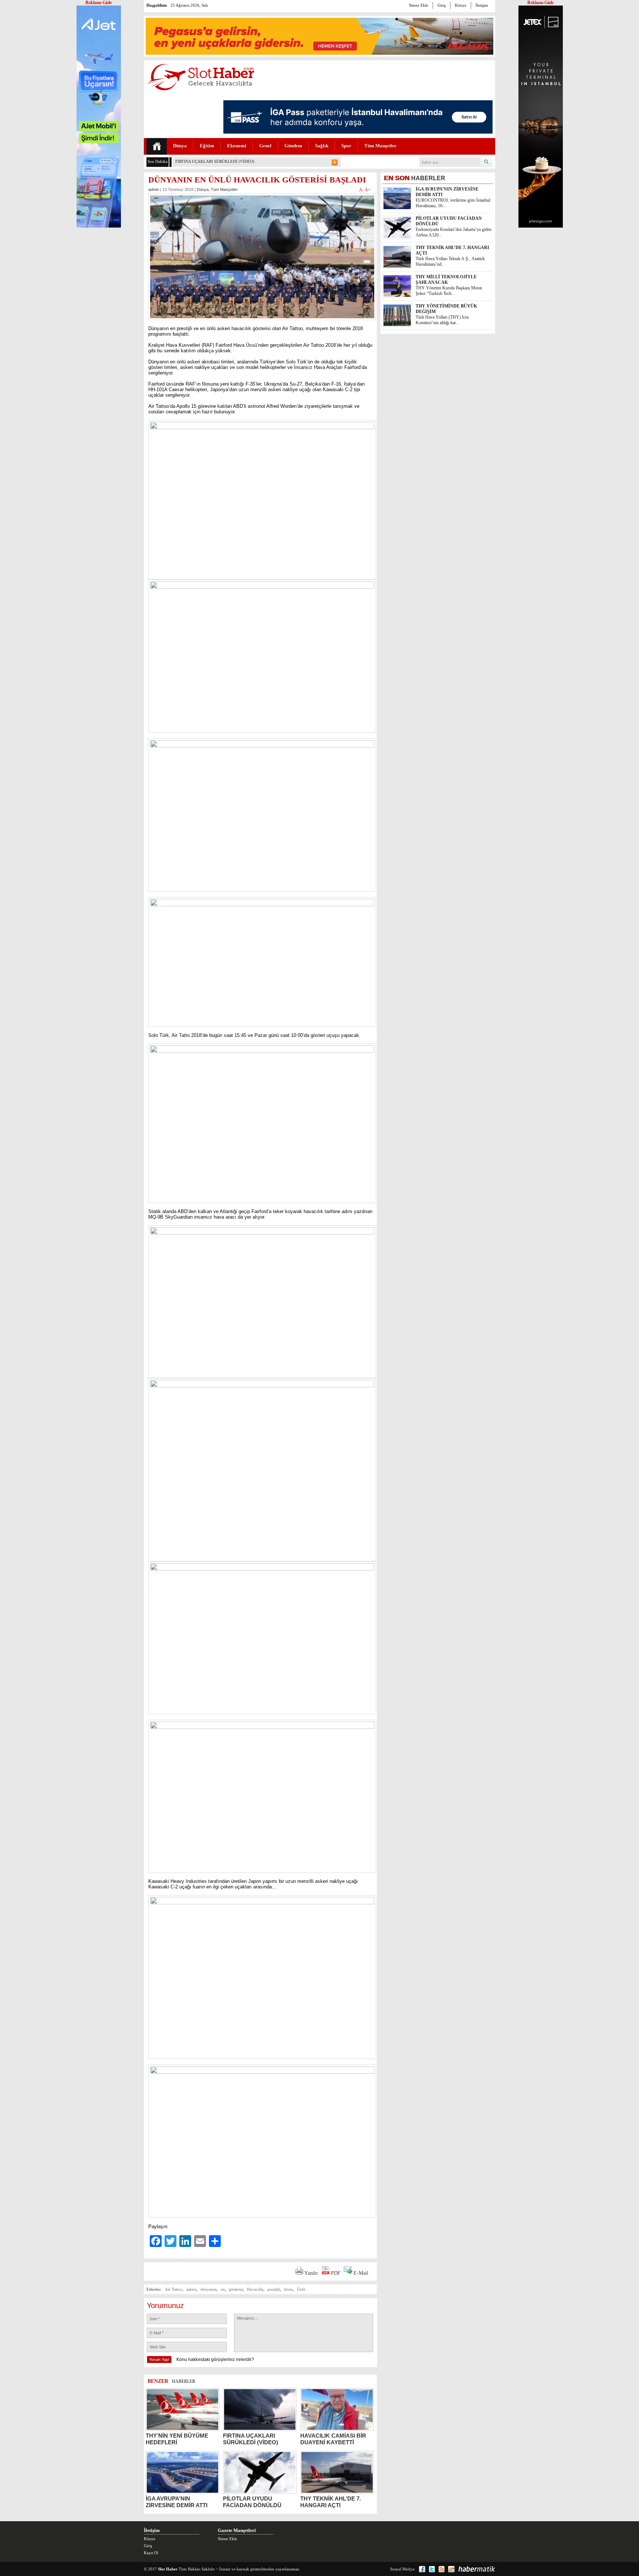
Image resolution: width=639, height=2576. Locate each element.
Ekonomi (237, 146)
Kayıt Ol (151, 2553)
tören (288, 2289)
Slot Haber (168, 2569)
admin (154, 189)
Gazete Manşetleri (237, 2530)
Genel (265, 146)
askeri (191, 2289)
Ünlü (301, 2289)
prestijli (274, 2289)
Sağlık (322, 146)
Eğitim (207, 146)
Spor (346, 146)
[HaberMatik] (477, 2569)
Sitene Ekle (419, 5)
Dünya (180, 146)
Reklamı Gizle (540, 3)
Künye (461, 5)
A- (362, 190)
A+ (368, 190)
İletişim (482, 5)
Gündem (293, 146)
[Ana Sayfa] (157, 146)
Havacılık (255, 2289)
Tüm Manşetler (380, 146)
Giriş (442, 5)
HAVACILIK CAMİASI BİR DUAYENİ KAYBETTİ (220, 161)
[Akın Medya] (451, 2569)
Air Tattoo (174, 2289)
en (223, 2289)
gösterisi (236, 2289)
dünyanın (209, 2289)
